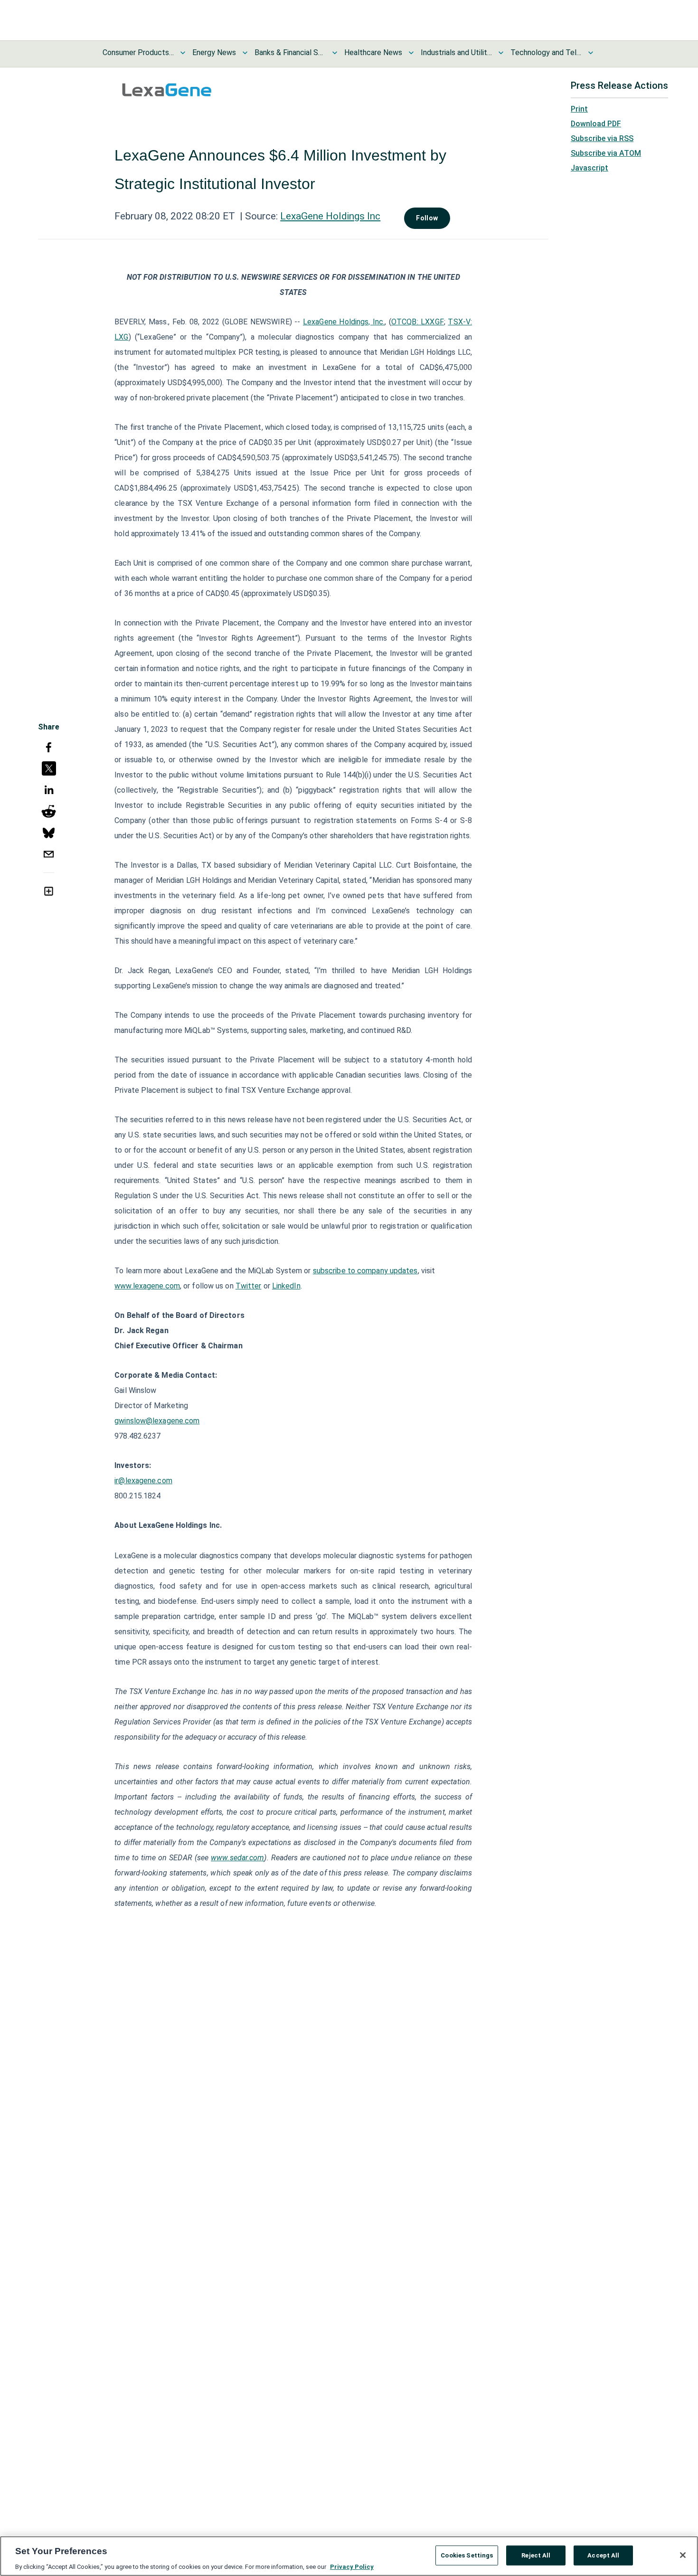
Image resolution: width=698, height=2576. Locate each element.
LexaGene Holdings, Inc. (344, 322)
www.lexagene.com (147, 1286)
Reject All (536, 2555)
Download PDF (596, 124)
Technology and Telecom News (546, 52)
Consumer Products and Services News (138, 52)
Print (579, 109)
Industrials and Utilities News (456, 52)
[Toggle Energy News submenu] (245, 53)
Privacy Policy (352, 2566)
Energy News (214, 52)
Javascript (590, 168)
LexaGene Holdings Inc (330, 216)
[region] (349, 2556)
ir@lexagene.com (143, 1481)
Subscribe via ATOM (606, 153)
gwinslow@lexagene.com (157, 1421)
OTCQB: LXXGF (418, 322)
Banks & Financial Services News (290, 52)
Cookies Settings (467, 2555)
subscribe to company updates (365, 1271)
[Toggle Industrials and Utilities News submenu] (501, 53)
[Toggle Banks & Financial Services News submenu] (335, 53)
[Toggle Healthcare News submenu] (411, 53)
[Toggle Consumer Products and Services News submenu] (183, 53)
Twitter (249, 1286)
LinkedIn (286, 1286)
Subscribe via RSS (602, 138)
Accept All (603, 2555)
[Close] (683, 2555)
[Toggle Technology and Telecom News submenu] (591, 53)
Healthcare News (373, 52)
